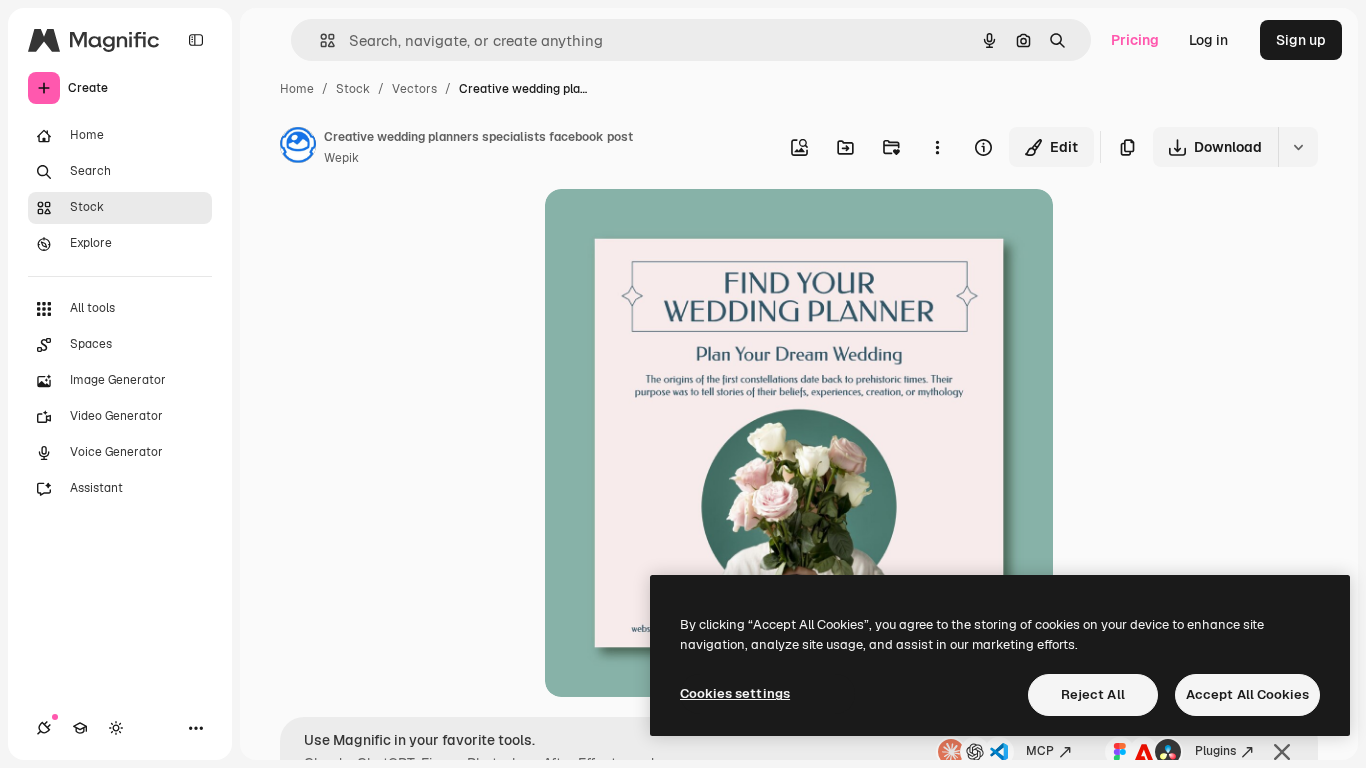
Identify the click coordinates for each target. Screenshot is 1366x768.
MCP (1040, 751)
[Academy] (80, 728)
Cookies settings (735, 693)
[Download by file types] (1298, 147)
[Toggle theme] (116, 728)
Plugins (1215, 751)
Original (673, 227)
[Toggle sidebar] (196, 40)
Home (297, 89)
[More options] (937, 147)
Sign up (1301, 40)
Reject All (1093, 694)
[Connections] (44, 728)
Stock (353, 89)
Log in (1208, 40)
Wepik (341, 158)
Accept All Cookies (1247, 694)
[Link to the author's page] (298, 148)
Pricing (1135, 40)
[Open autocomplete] (319, 40)
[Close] (1282, 752)
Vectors (414, 89)
